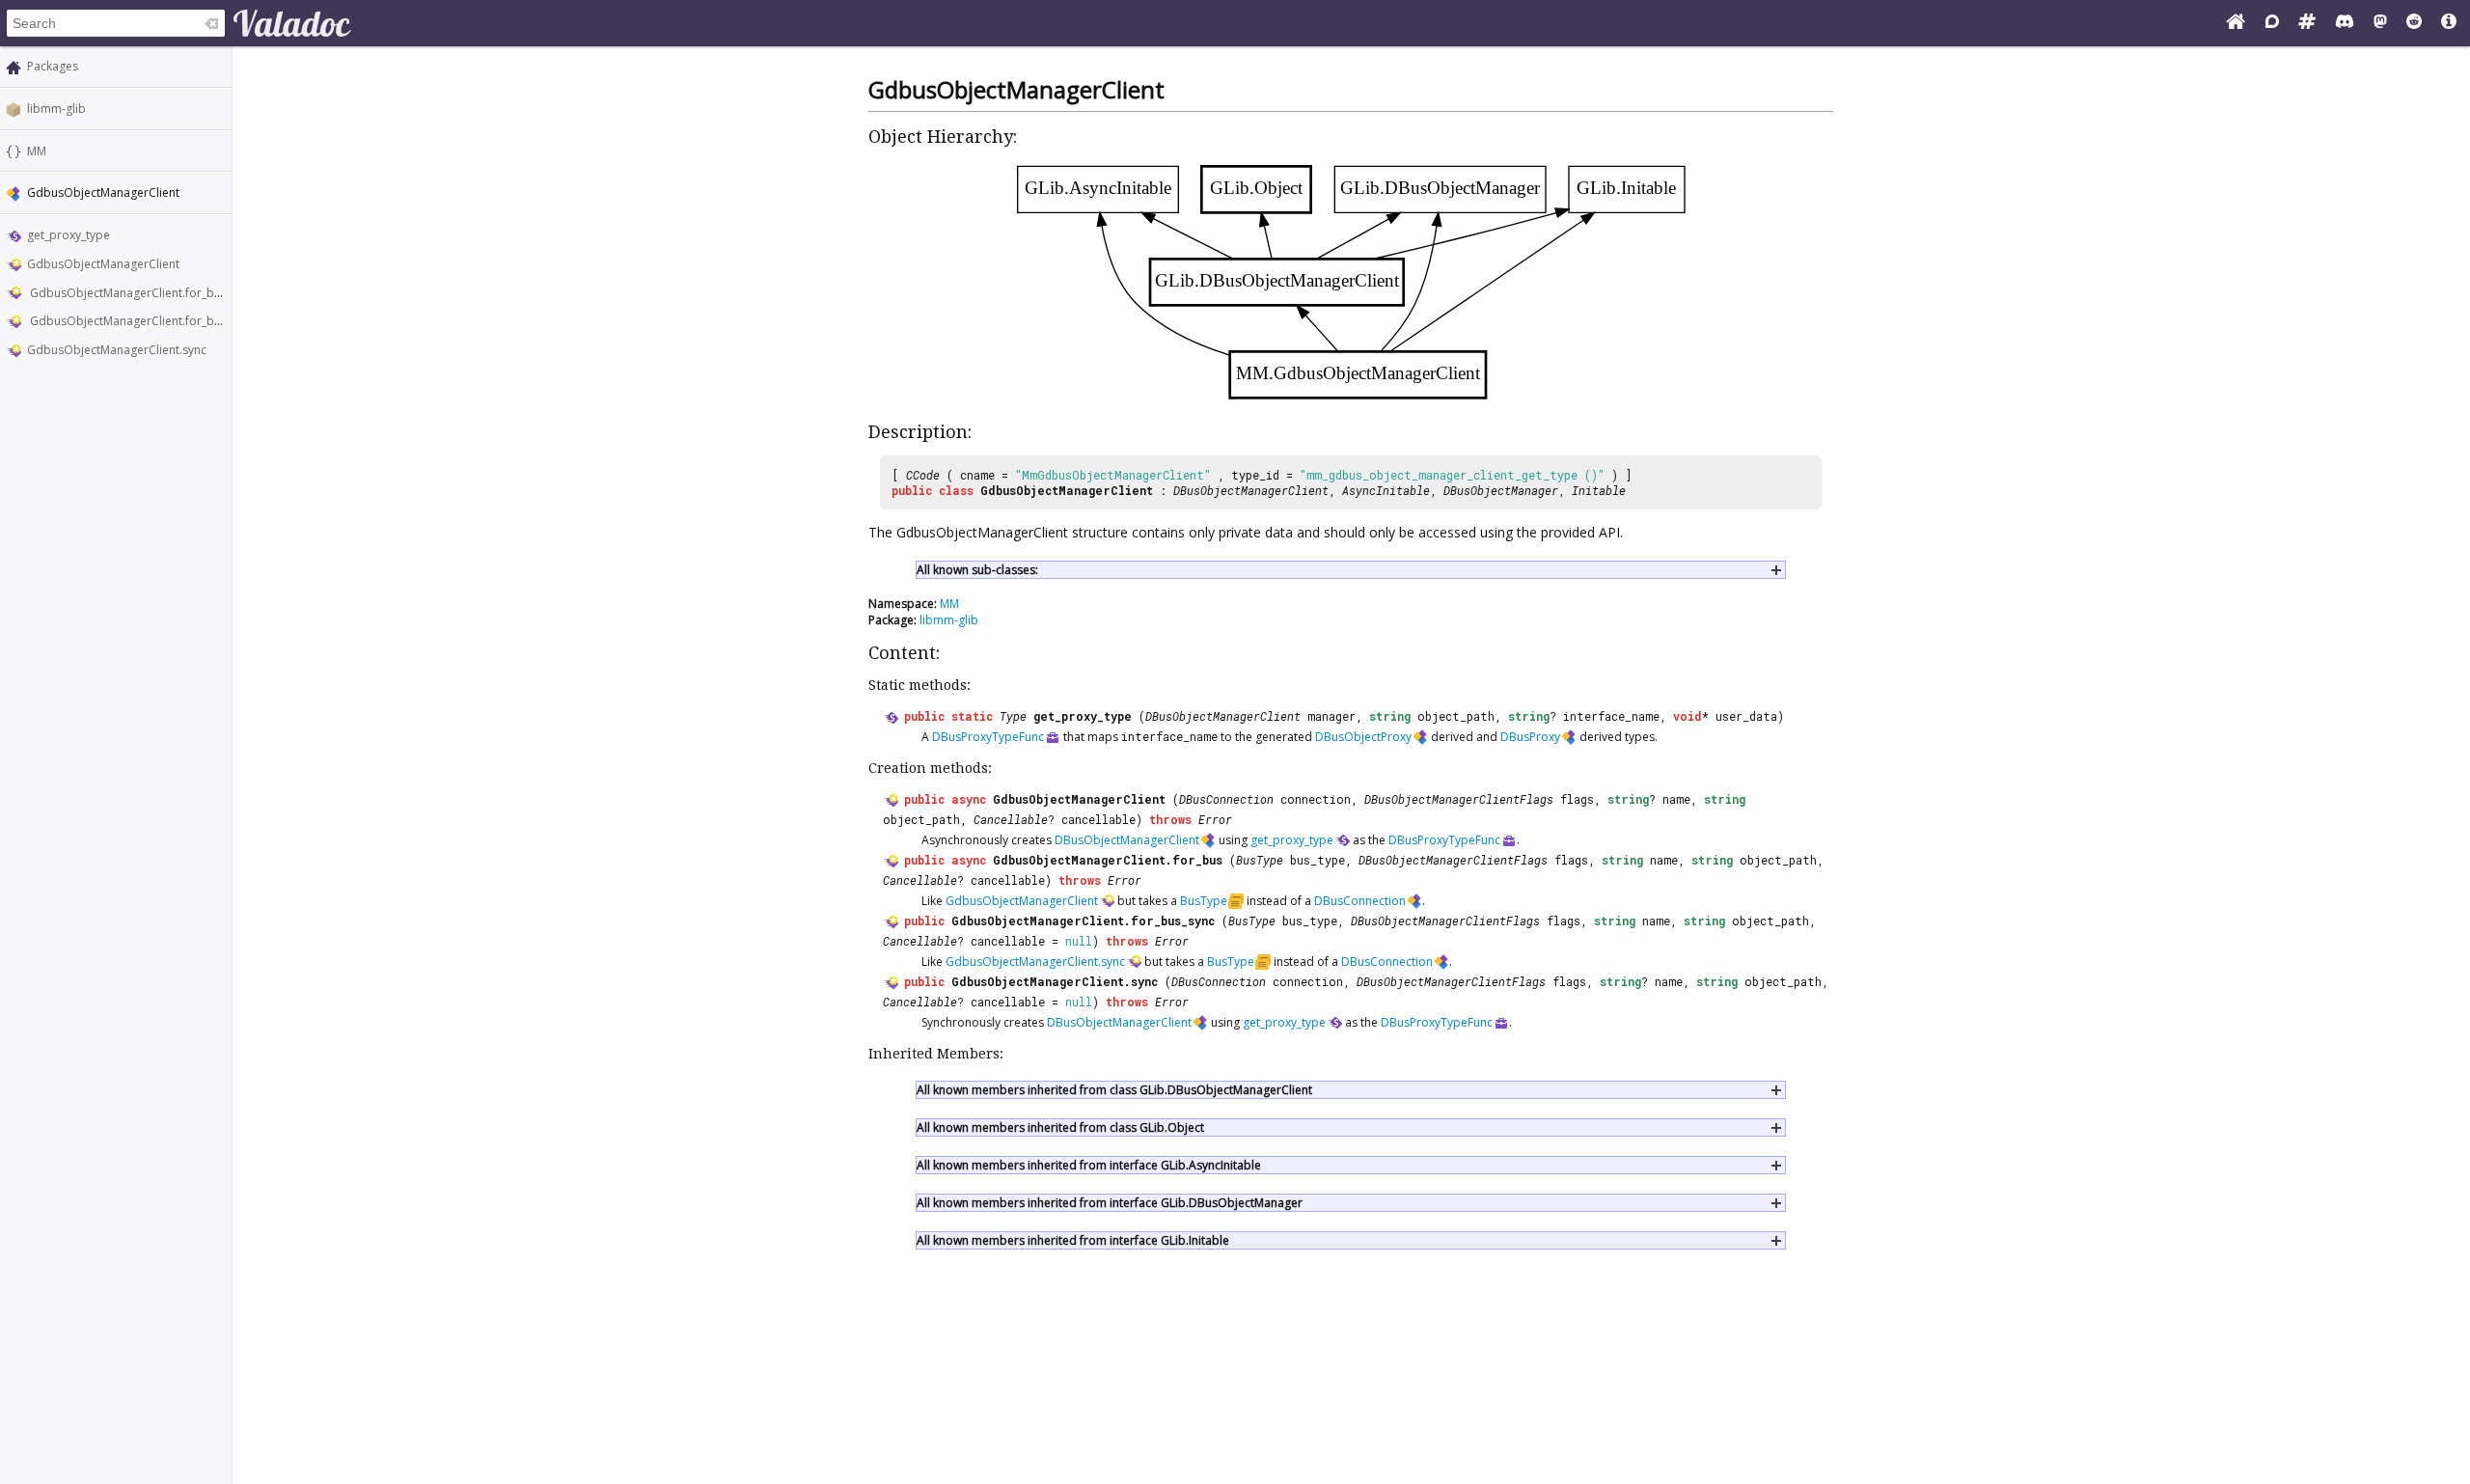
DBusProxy (1530, 737)
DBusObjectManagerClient (1251, 490)
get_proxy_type (69, 235)
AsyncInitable (1386, 490)
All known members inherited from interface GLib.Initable (1073, 1240)
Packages (53, 66)
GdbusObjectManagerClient (103, 264)
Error (1215, 819)
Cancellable (1011, 819)
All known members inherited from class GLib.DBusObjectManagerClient (1114, 1090)
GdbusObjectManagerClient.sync (117, 350)
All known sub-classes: (977, 570)
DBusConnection (1226, 799)
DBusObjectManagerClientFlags (1459, 799)
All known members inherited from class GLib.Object (1060, 1127)
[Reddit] (2414, 23)
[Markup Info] (2449, 23)
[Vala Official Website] (2236, 23)
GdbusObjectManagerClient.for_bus (127, 293)
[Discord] (2345, 23)
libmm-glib (56, 109)
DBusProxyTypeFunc (988, 737)
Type (1013, 716)
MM (37, 151)
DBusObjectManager (1501, 490)
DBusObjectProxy (1363, 737)
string (1390, 716)
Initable (1599, 490)
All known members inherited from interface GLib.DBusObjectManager (1110, 1203)
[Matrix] (2307, 23)
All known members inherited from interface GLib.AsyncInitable (1089, 1165)
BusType (1260, 860)
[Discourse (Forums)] (2272, 23)
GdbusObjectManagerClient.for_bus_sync (141, 321)
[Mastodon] (2380, 23)
